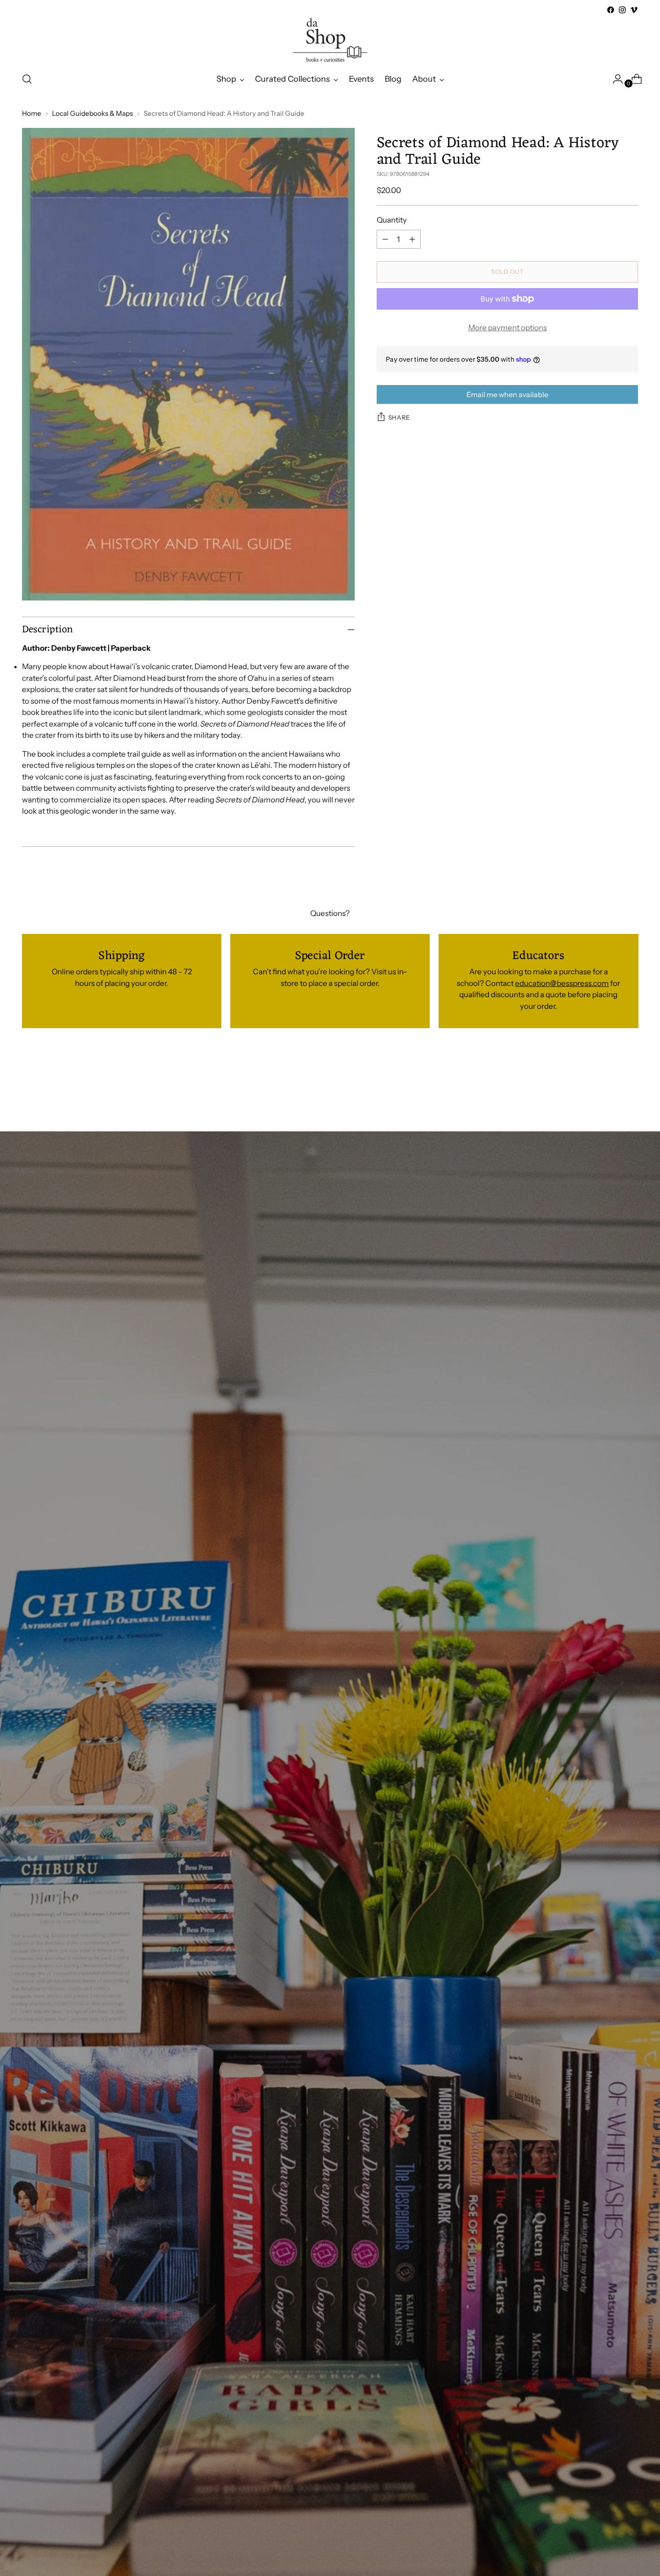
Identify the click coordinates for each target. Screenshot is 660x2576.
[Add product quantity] (412, 239)
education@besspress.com (562, 983)
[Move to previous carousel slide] (610, 1083)
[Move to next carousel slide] (631, 1082)
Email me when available (507, 394)
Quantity (392, 220)
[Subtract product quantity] (385, 239)
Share (399, 417)
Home (32, 113)
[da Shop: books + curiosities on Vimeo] (634, 10)
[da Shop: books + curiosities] (330, 40)
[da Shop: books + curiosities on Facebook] (611, 10)
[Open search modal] (27, 79)
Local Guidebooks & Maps (92, 113)
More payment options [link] (508, 328)
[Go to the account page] (614, 79)
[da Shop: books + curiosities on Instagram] (622, 10)
